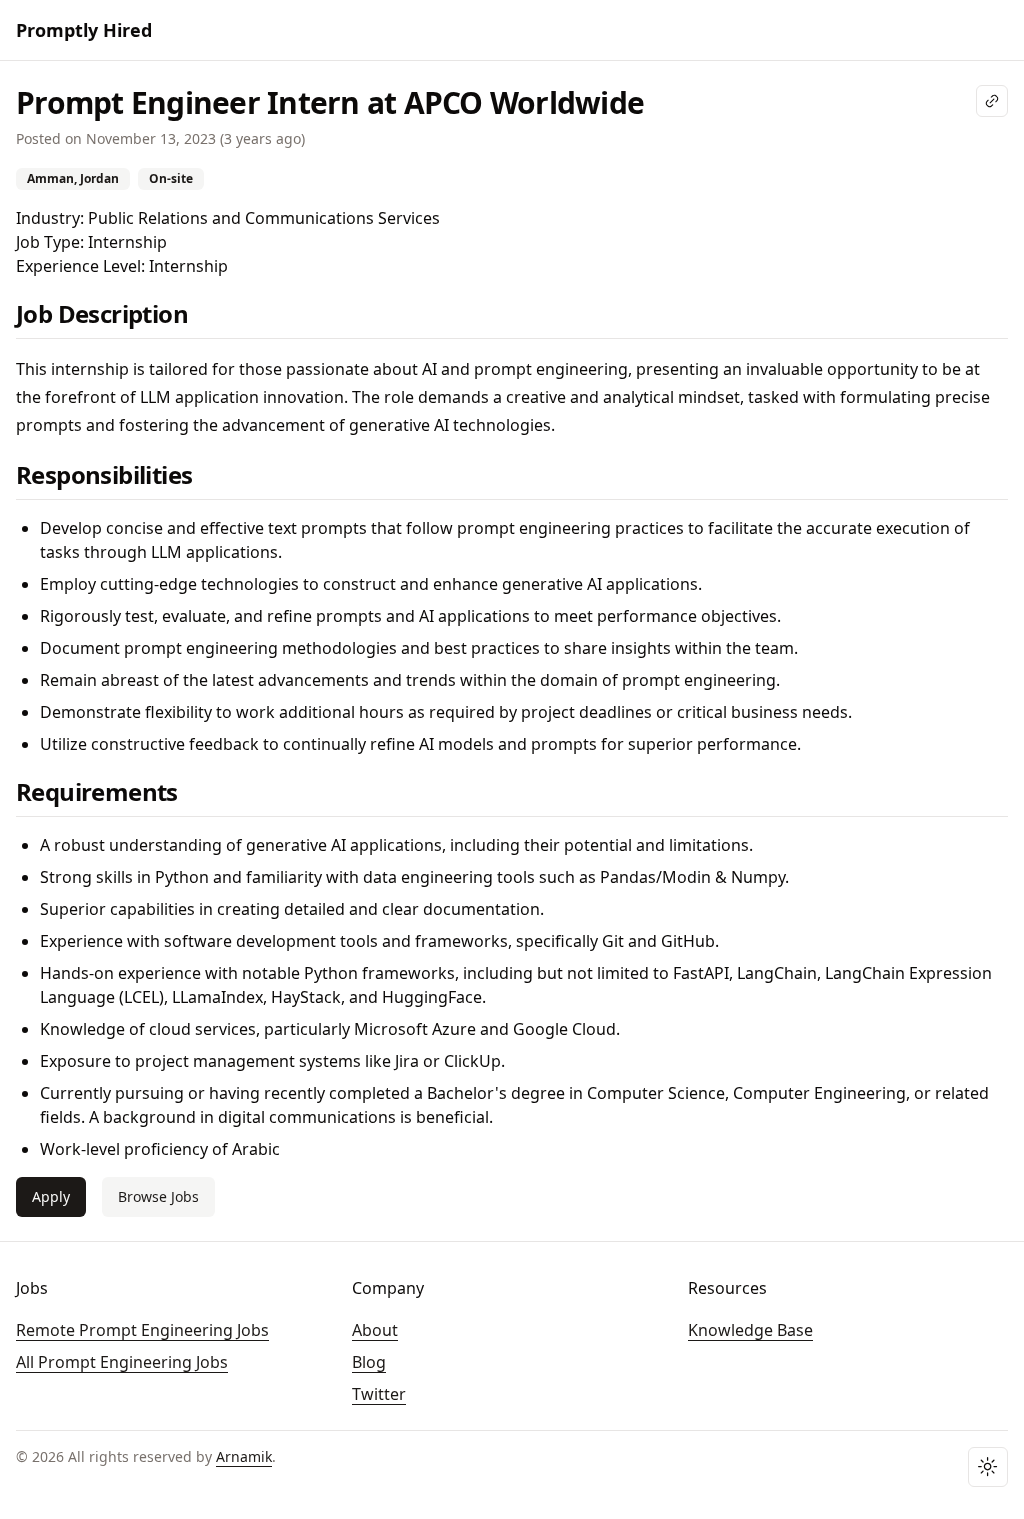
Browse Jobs (158, 1196)
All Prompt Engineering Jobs (122, 1362)
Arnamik (244, 1456)
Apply (51, 1196)
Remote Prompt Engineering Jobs (142, 1330)
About (375, 1330)
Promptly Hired (84, 30)
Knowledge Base (750, 1330)
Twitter (379, 1394)
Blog (369, 1362)
